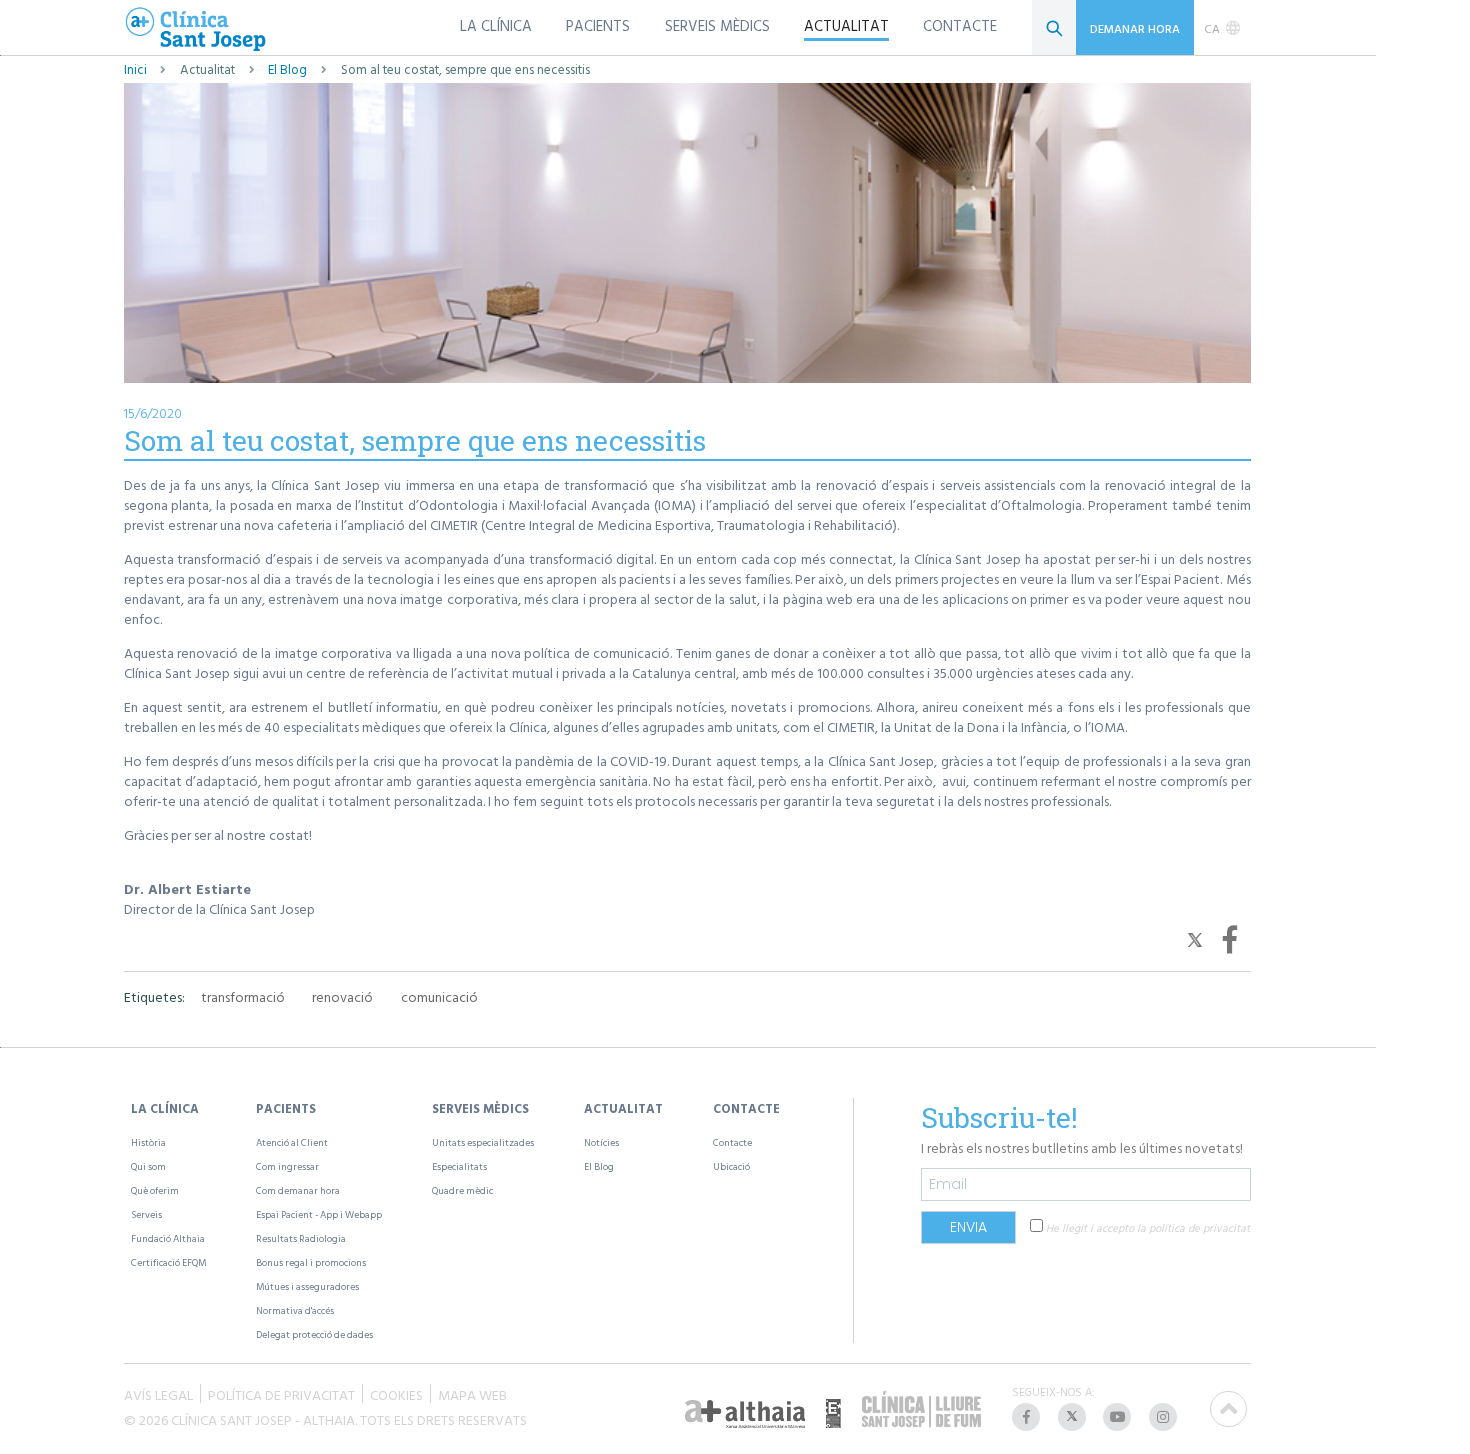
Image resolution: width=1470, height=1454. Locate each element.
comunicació (439, 996)
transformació (243, 996)
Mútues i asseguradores (307, 1286)
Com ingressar (287, 1166)
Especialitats (459, 1166)
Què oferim (155, 1190)
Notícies (601, 1142)
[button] (1197, 937)
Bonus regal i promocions (311, 1262)
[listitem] (1028, 1417)
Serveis (146, 1214)
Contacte (732, 1142)
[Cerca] (1054, 27)
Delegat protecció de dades (314, 1334)
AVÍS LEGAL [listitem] (158, 1393)
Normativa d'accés (295, 1310)
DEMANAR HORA (1135, 28)
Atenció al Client (292, 1142)
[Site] (196, 30)
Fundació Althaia (168, 1238)
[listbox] (1222, 28)
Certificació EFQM (168, 1262)
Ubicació (731, 1166)
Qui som (148, 1166)
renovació (342, 996)
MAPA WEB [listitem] (472, 1393)
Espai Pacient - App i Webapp (319, 1214)
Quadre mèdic (462, 1190)
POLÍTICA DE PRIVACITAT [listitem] (281, 1393)
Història (148, 1142)
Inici (135, 69)
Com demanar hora (298, 1190)
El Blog (287, 69)
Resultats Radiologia (301, 1238)
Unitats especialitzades (483, 1142)
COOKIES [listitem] (396, 1393)
